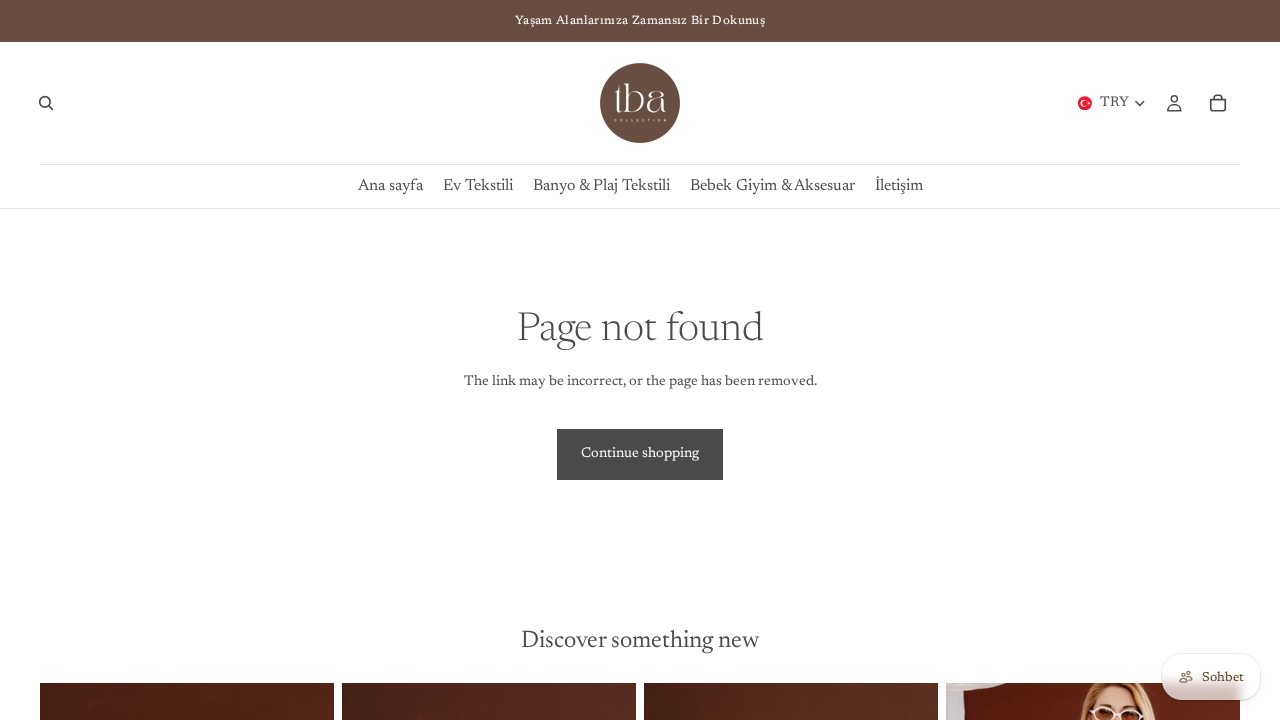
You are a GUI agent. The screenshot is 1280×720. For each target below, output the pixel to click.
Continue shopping (640, 454)
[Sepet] (1218, 103)
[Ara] (46, 103)
